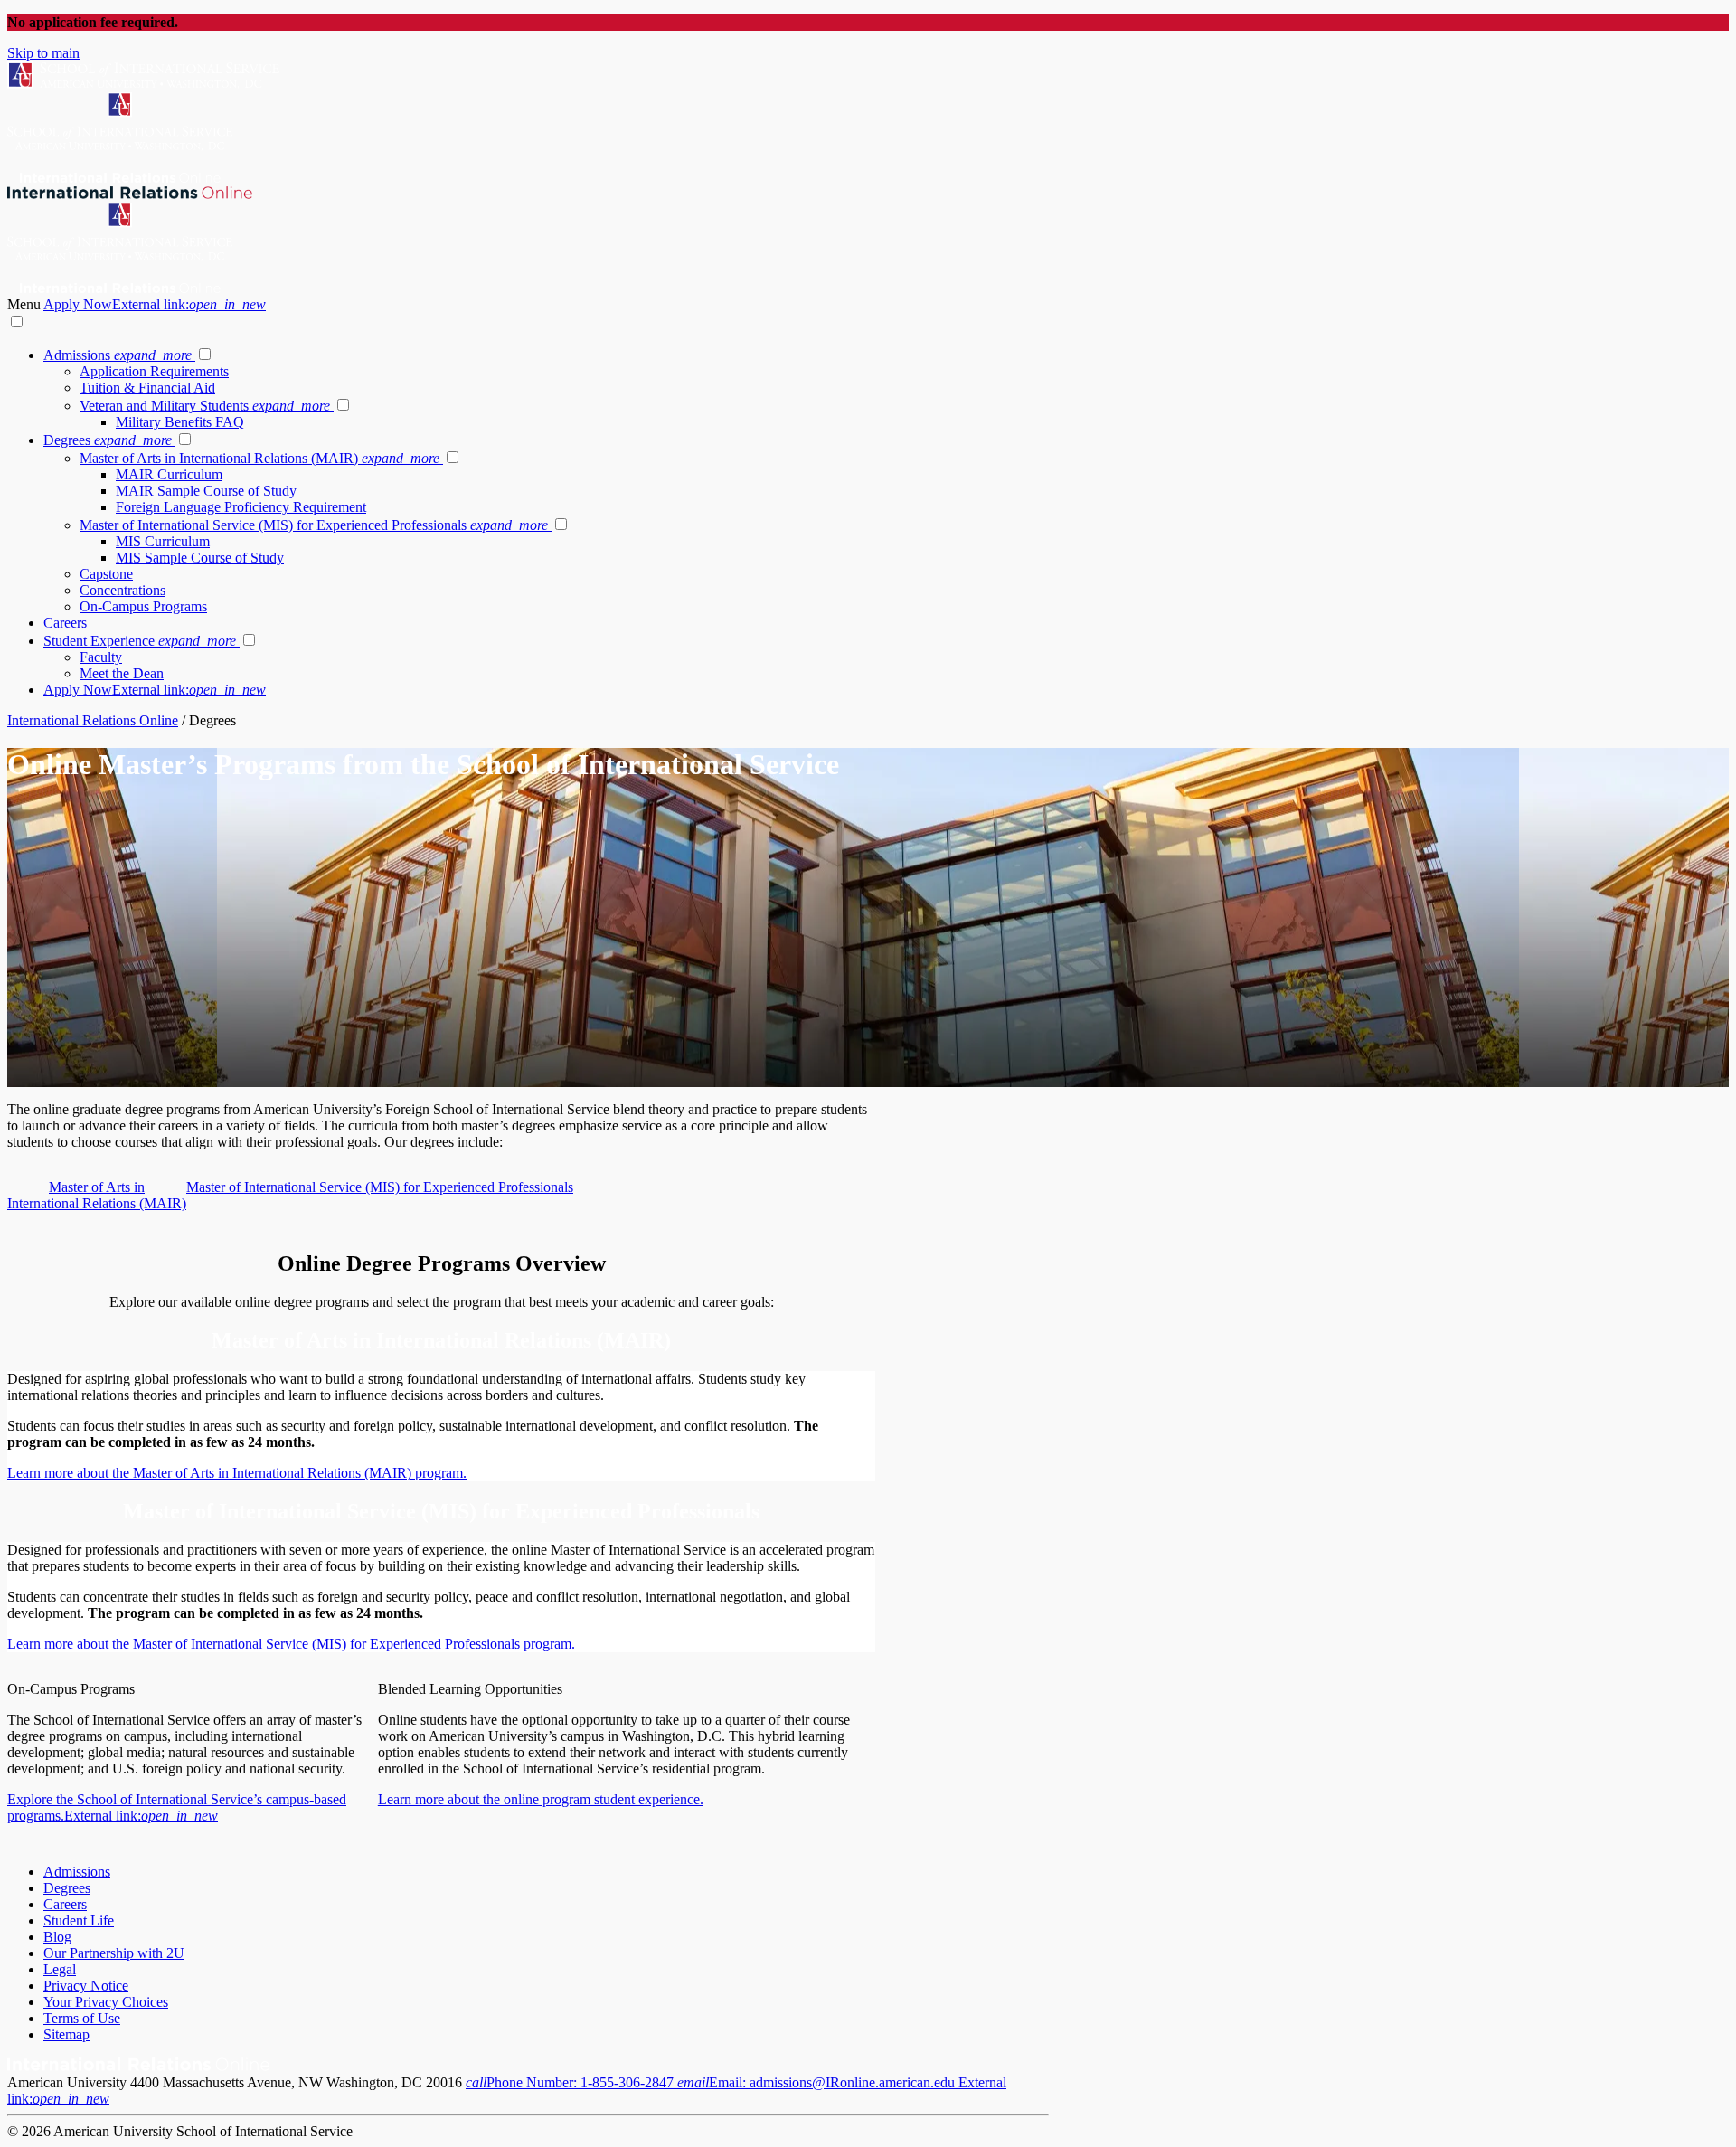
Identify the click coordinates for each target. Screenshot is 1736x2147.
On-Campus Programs (143, 606)
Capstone (106, 574)
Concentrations (123, 590)
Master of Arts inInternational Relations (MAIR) (97, 1195)
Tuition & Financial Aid (147, 388)
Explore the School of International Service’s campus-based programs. (177, 1807)
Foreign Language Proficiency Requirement (241, 507)
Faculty (101, 657)
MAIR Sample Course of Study (206, 491)
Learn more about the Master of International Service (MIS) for (189, 1644)
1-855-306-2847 (571, 2082)
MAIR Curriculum (169, 474)
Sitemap (66, 2034)
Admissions (118, 355)
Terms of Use (82, 2018)
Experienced (406, 1644)
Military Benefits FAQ (180, 422)
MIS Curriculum (163, 541)
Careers (65, 623)
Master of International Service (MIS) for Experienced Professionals (314, 525)
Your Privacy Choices (106, 2002)
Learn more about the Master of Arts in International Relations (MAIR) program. (237, 1473)
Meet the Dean (122, 673)
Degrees (108, 440)
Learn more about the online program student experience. (541, 1799)
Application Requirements (154, 371)
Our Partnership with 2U (114, 1953)
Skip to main (43, 53)
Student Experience (140, 641)
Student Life (79, 1920)
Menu (25, 304)
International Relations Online (93, 720)
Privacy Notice (86, 1986)
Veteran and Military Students (205, 406)
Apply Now (155, 304)
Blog (57, 1937)
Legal (60, 1969)
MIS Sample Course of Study (200, 558)
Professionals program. (508, 1644)
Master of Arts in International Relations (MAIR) (259, 458)
